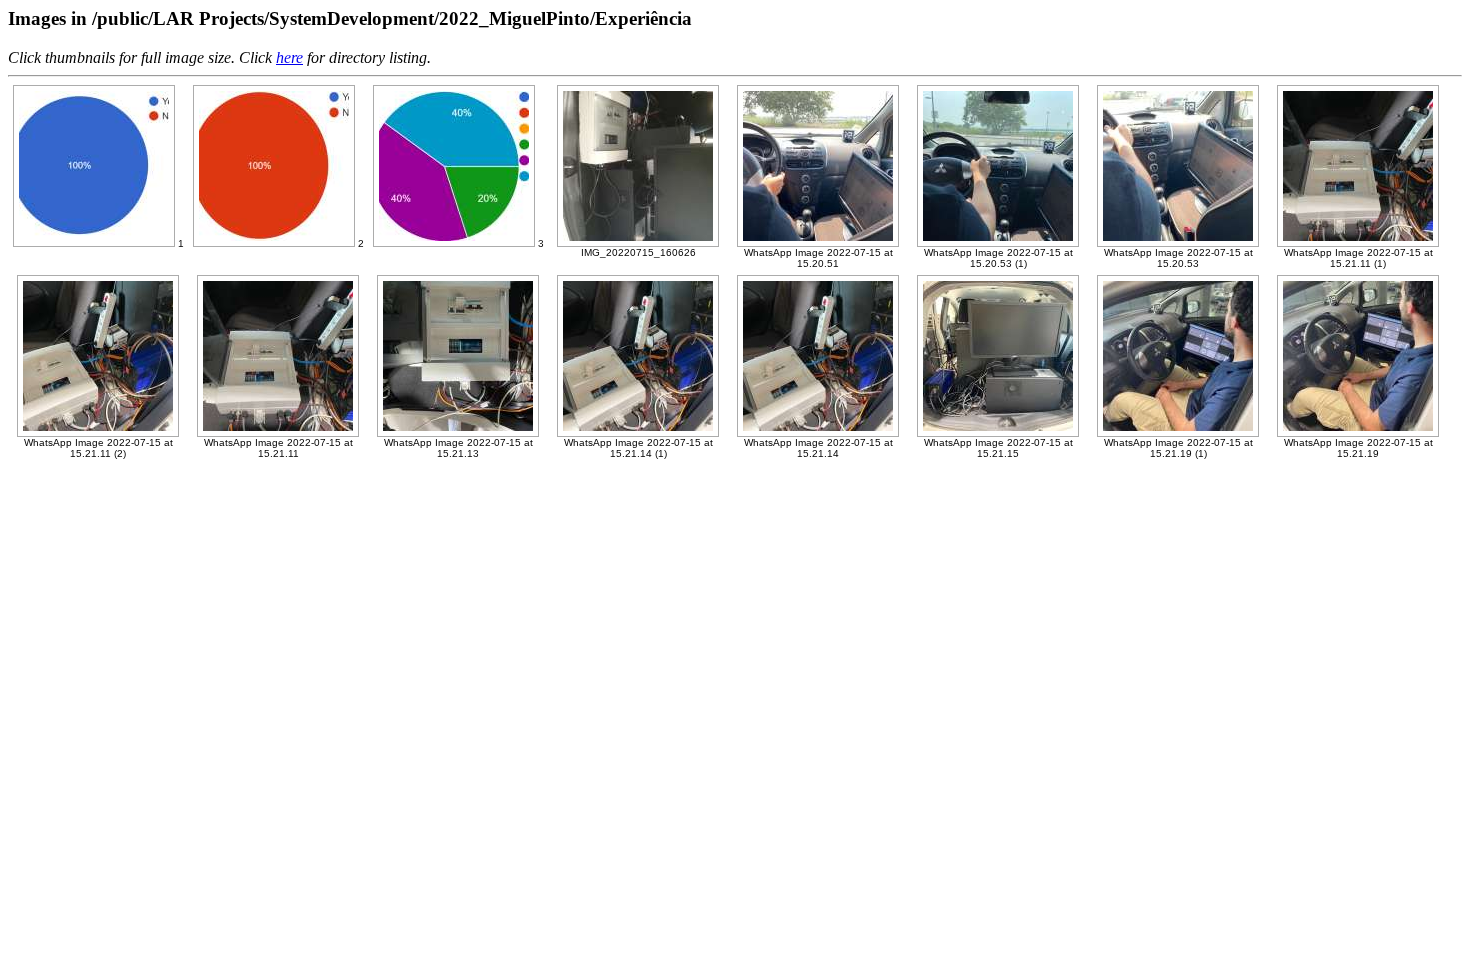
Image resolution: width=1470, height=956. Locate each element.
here (289, 57)
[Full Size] (94, 243)
